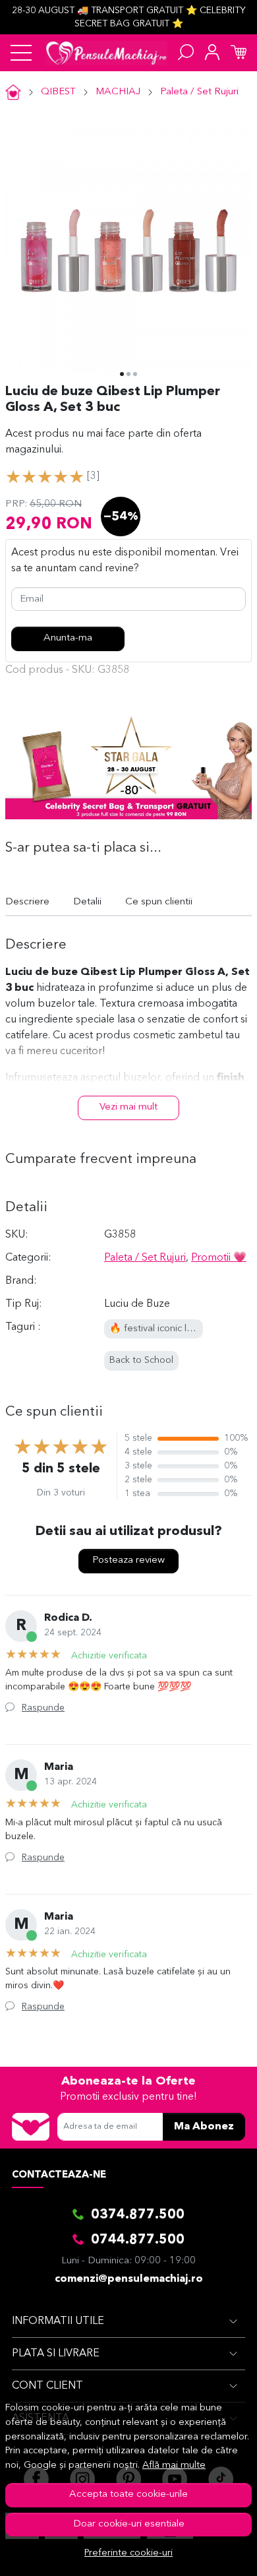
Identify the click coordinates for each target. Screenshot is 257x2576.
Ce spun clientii (159, 902)
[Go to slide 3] (135, 374)
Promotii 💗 (219, 1258)
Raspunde (43, 1708)
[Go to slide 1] (122, 374)
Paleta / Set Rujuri (199, 92)
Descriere (27, 902)
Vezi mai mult (128, 1107)
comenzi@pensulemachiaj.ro (129, 2279)
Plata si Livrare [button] (56, 2354)
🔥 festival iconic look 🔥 (163, 1329)
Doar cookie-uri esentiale (129, 2524)
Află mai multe (174, 2466)
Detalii (87, 902)
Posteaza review (128, 1560)
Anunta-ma (68, 638)
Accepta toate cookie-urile (128, 2495)
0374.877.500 (138, 2215)
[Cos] (239, 53)
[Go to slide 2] (128, 374)
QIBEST (58, 92)
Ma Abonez (204, 2127)
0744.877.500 (138, 2240)
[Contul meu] (212, 53)
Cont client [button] (47, 2386)
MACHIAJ (118, 92)
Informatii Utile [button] (58, 2321)
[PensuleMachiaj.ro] (106, 53)
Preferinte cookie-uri (128, 2553)
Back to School (141, 1361)
